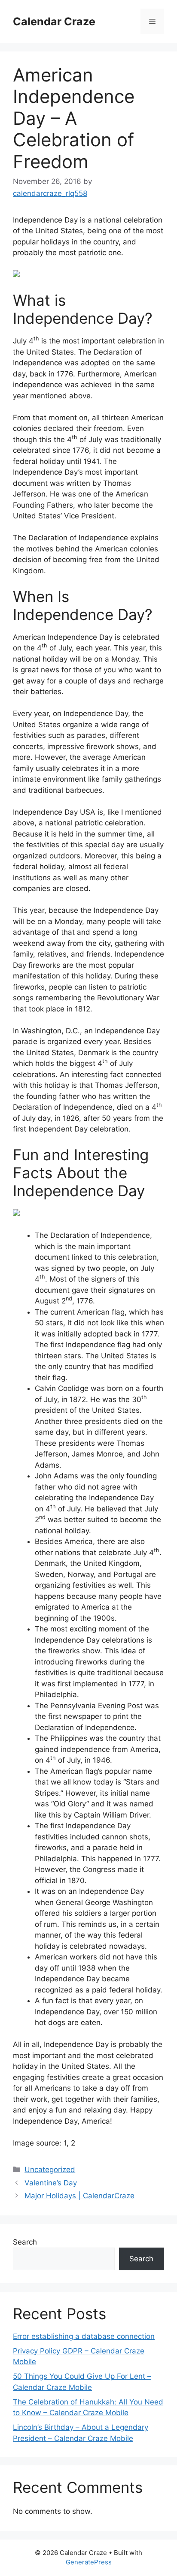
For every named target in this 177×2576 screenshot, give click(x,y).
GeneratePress (89, 2562)
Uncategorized (50, 2170)
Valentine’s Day (51, 2183)
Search (25, 2242)
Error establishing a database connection (84, 2336)
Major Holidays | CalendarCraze (79, 2196)
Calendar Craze (54, 21)
